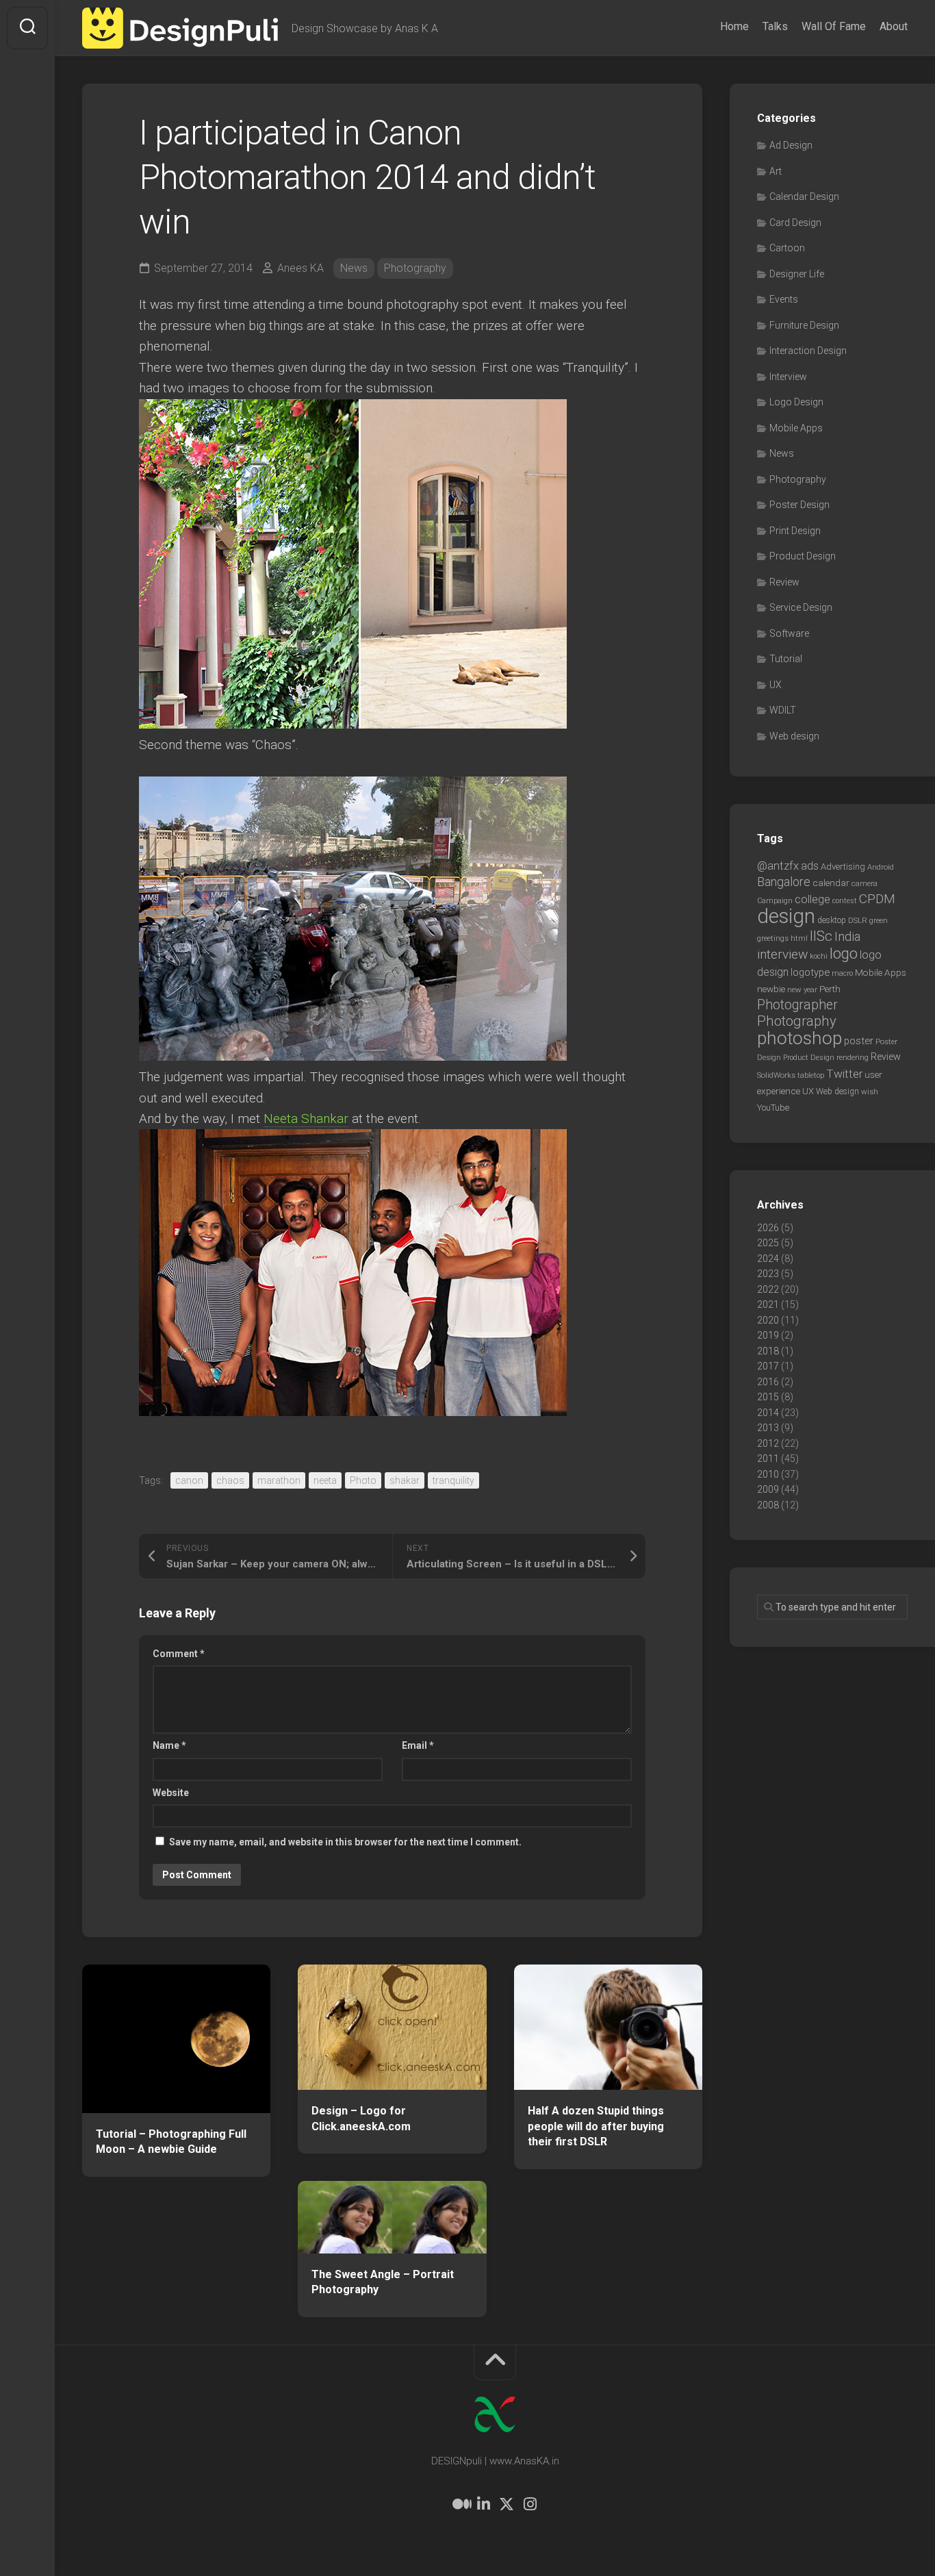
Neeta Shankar (306, 1119)
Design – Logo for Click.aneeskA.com (361, 2119)
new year (802, 989)
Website (171, 1793)
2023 (768, 1274)
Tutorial (786, 659)
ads (810, 866)
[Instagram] (530, 2504)
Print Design (795, 531)
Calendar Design (804, 197)
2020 (768, 1320)
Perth (830, 989)
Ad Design (791, 145)
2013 (768, 1428)
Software (789, 633)
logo (844, 954)
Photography (415, 268)
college (812, 899)
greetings (773, 938)
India (847, 937)
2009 (768, 1489)
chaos (230, 1480)
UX (776, 685)
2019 (768, 1335)
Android (881, 867)
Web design (794, 736)
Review (784, 582)
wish (870, 1091)
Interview (788, 377)
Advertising (843, 867)
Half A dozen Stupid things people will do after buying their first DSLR (596, 2126)
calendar (831, 883)
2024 (768, 1259)
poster (859, 1041)
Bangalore (784, 882)
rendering (853, 1057)
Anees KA (300, 268)
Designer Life (797, 274)
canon (189, 1480)
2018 (768, 1351)
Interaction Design (808, 351)
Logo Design (796, 402)
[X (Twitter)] (507, 2504)
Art (776, 171)
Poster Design (799, 505)
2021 (768, 1304)
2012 (768, 1443)
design (786, 916)
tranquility (453, 1480)
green (879, 920)
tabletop (811, 1075)
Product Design (803, 556)
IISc (821, 936)
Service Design (801, 607)
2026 (768, 1228)
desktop (832, 920)
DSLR (858, 920)
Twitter (844, 1074)
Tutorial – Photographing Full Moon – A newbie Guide (171, 2142)
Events (784, 299)
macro (842, 973)
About (894, 26)
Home (734, 26)
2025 (768, 1243)
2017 (768, 1366)
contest (845, 901)
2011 (768, 1459)
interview (782, 954)
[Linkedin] (483, 2504)
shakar (405, 1480)
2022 (768, 1289)
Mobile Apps (796, 428)
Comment (179, 1654)
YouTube (773, 1108)
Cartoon (787, 248)
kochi (819, 956)
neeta (325, 1480)
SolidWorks (776, 1075)
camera (864, 883)
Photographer (797, 1005)
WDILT (783, 710)
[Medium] (460, 2504)
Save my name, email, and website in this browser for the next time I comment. (345, 1842)
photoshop (799, 1038)
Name (169, 1745)
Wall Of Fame (834, 26)
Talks (775, 26)
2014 (768, 1413)
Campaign (775, 901)
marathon (279, 1480)
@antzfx (778, 866)
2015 (768, 1397)
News (354, 268)
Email (418, 1745)
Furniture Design (804, 325)
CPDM (877, 899)
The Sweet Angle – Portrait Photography (383, 2282)
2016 (768, 1382)
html (799, 938)
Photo (363, 1480)
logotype (810, 972)
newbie (771, 989)
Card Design (795, 223)
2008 (768, 1505)
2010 (768, 1474)
